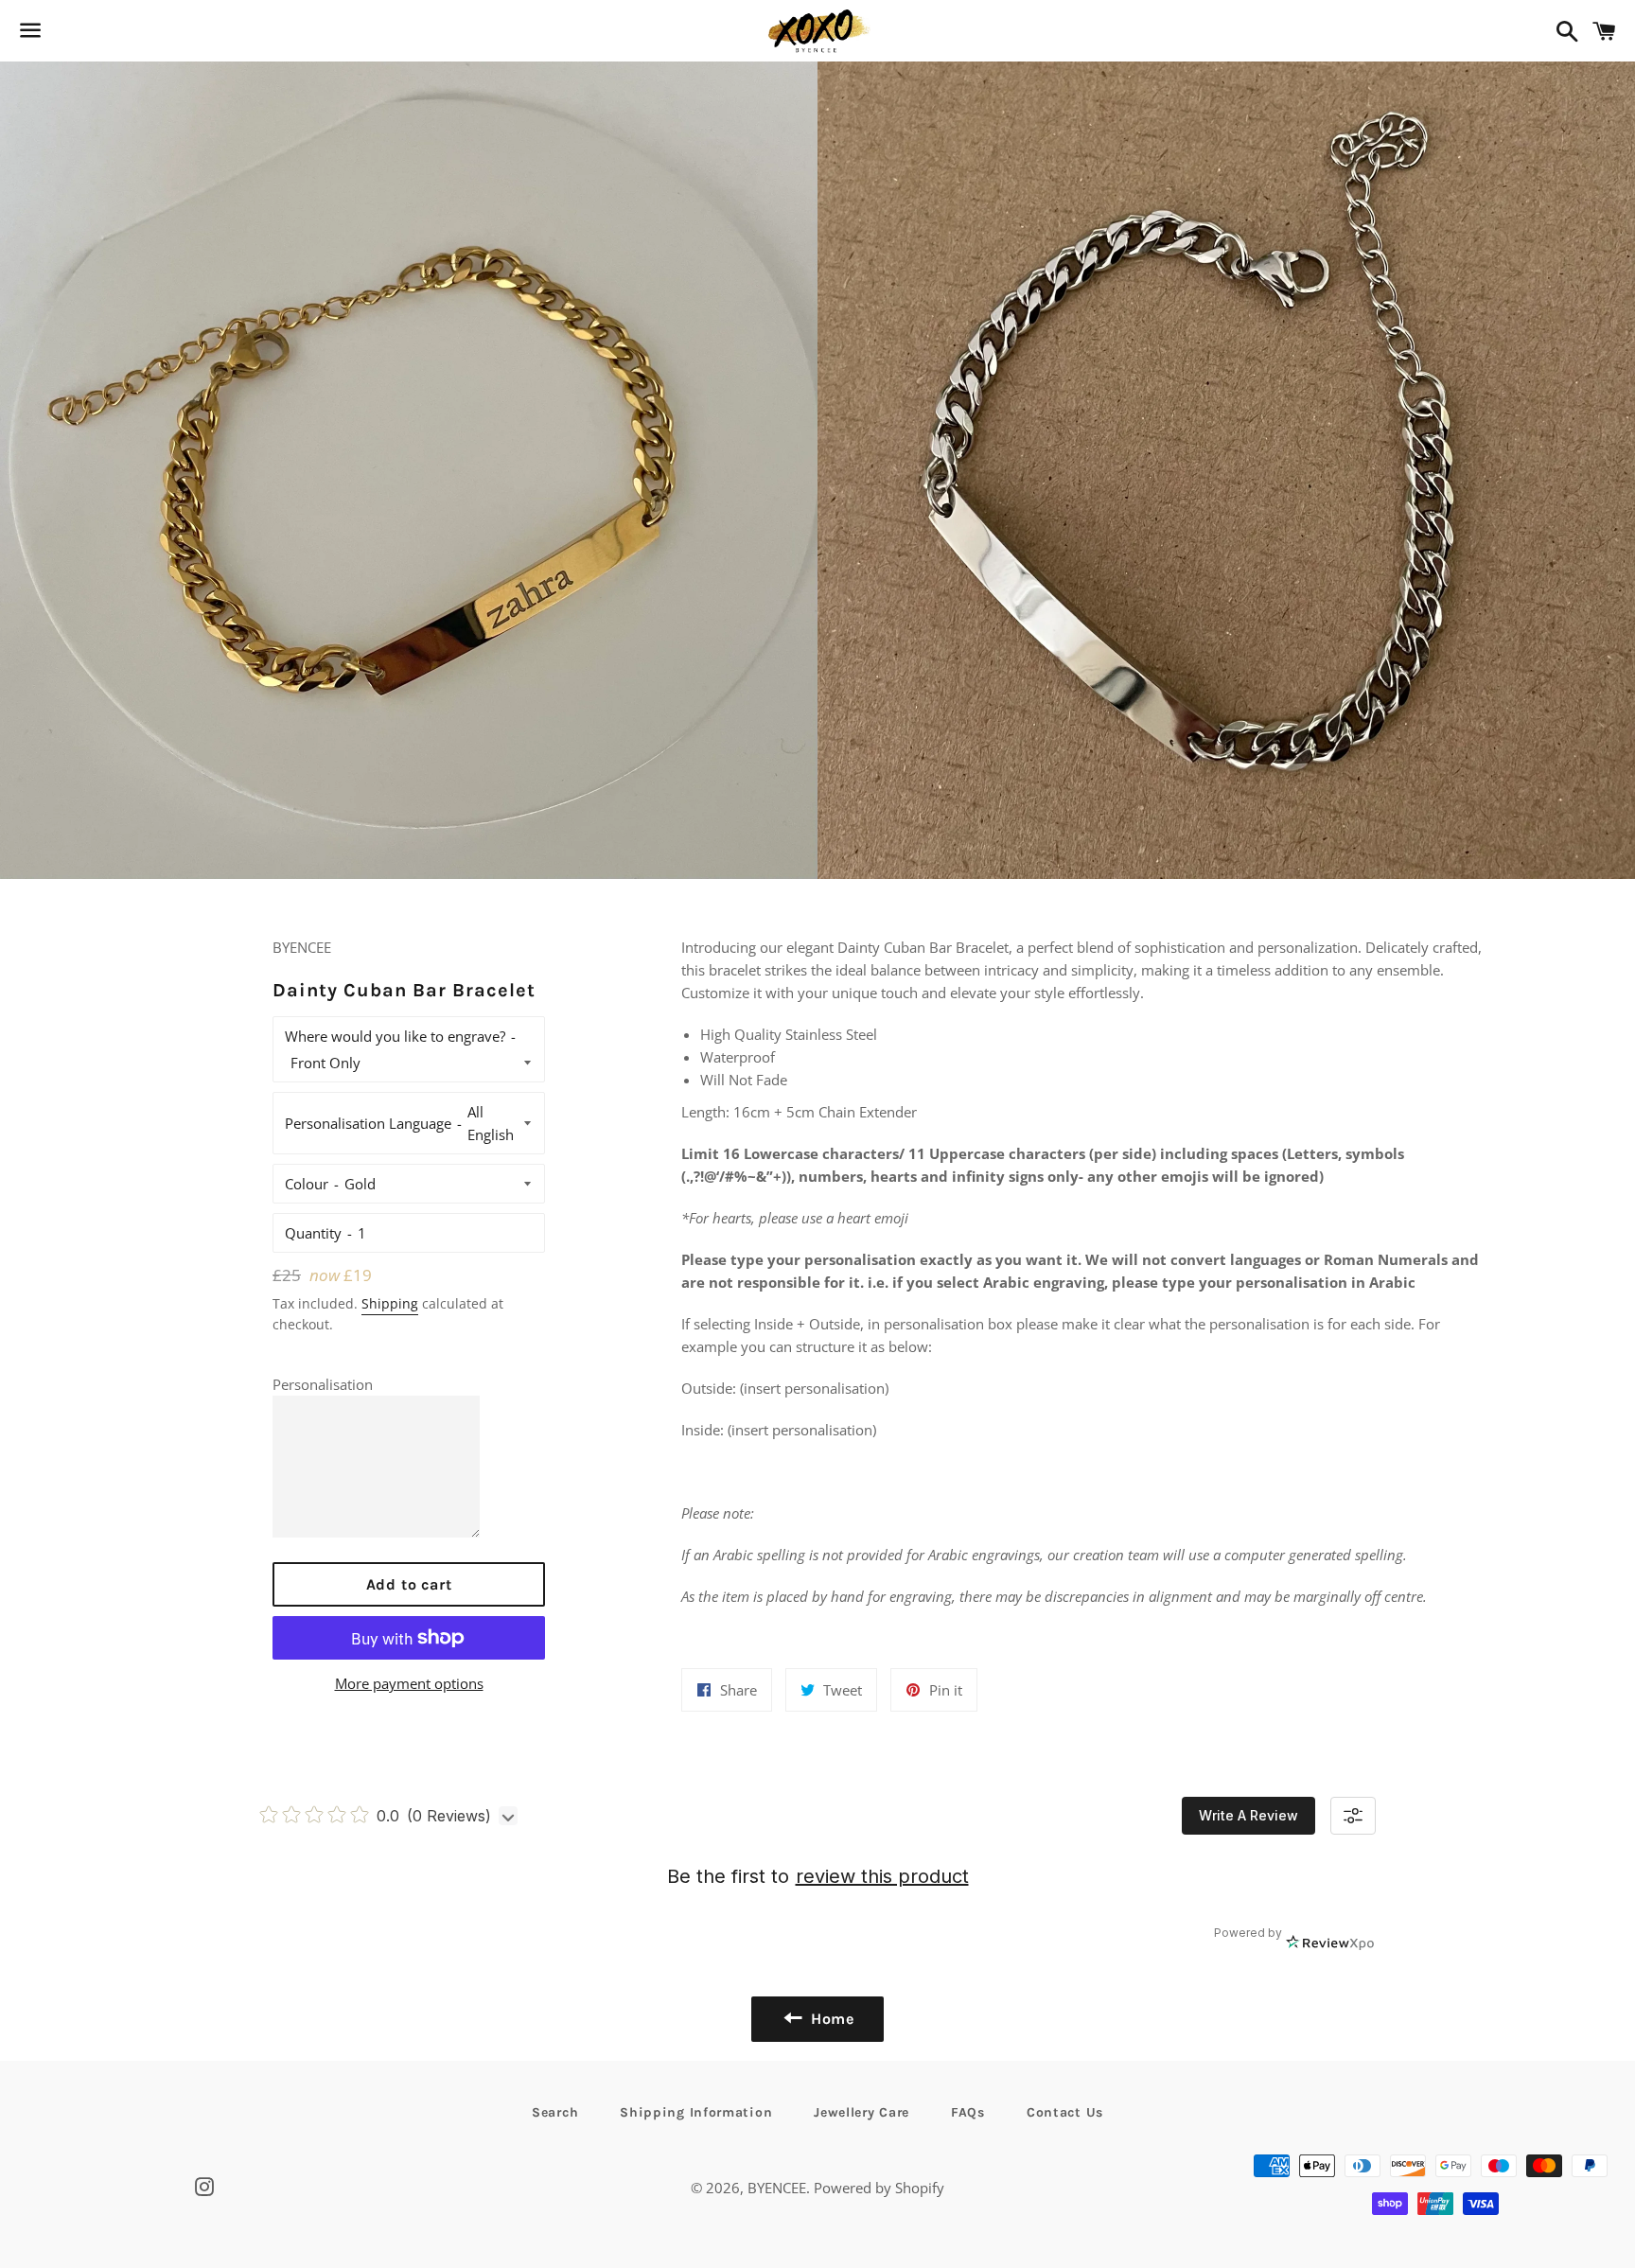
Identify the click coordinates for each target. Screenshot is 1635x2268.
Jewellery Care (861, 2112)
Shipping (390, 1303)
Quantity (313, 1233)
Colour (307, 1184)
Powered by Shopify (879, 2188)
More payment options (409, 1683)
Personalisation (323, 1384)
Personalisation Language (368, 1123)
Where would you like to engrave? (395, 1036)
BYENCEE (777, 2188)
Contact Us (1065, 2112)
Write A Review (1248, 1815)
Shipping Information (696, 2112)
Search (555, 2112)
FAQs (968, 2112)
